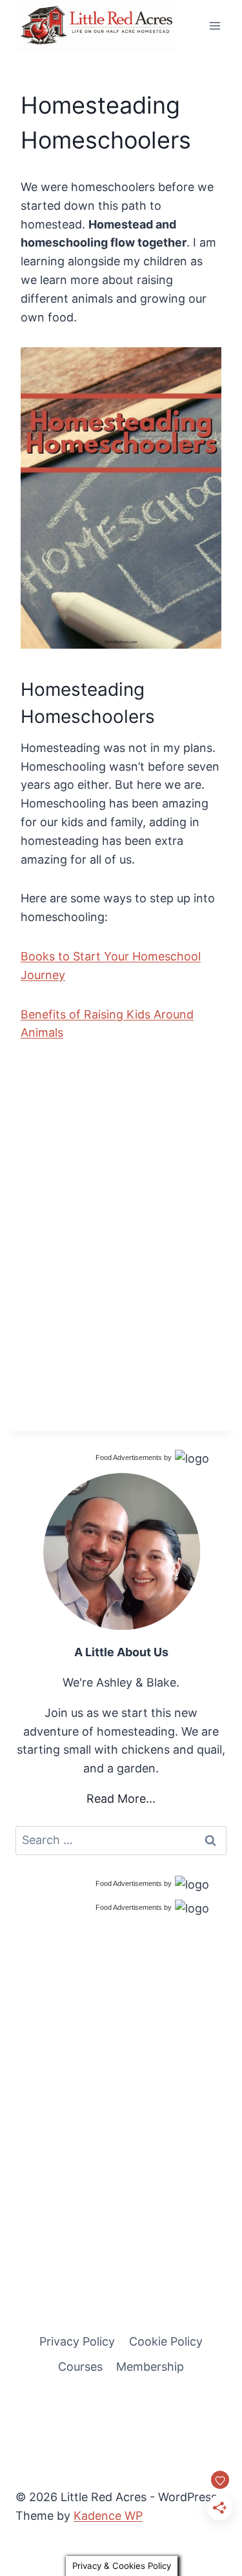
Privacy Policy (77, 2341)
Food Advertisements (129, 1457)
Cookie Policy (166, 2341)
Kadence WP (108, 2516)
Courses (80, 2367)
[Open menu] (215, 25)
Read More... (121, 1799)
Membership (150, 2367)
